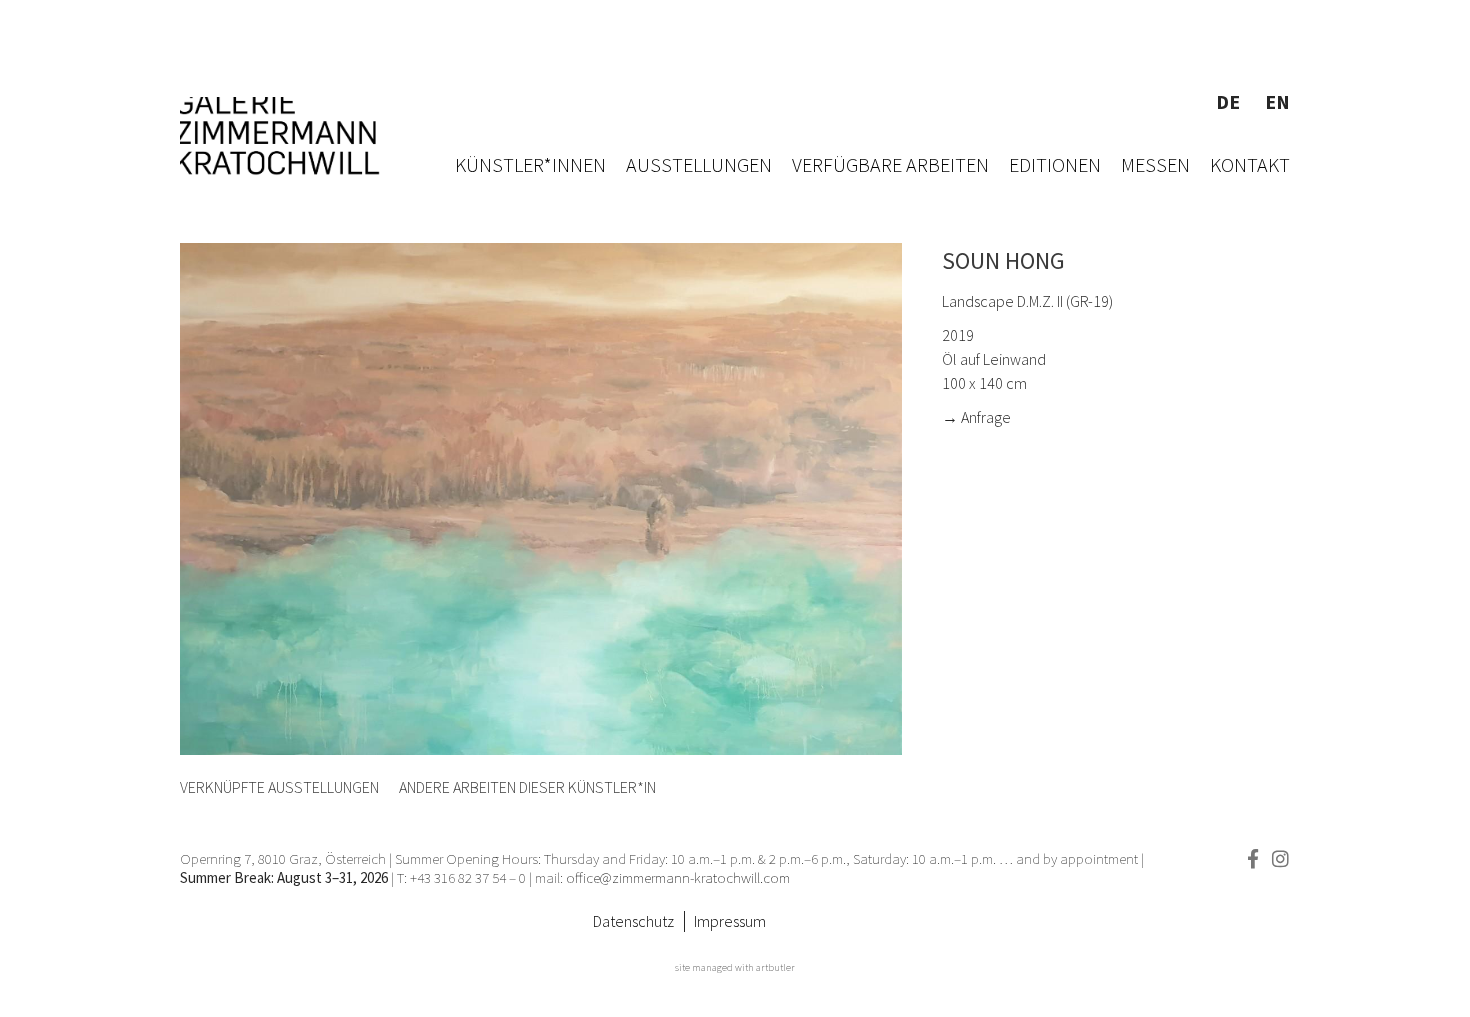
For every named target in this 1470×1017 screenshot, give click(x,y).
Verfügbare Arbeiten (890, 164)
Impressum (730, 921)
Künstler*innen (530, 164)
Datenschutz (633, 921)
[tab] (279, 787)
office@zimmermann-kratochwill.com (679, 877)
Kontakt (1250, 164)
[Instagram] (1280, 858)
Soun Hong (1003, 260)
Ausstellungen (699, 164)
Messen (1155, 164)
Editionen (1055, 164)
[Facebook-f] (1252, 858)
